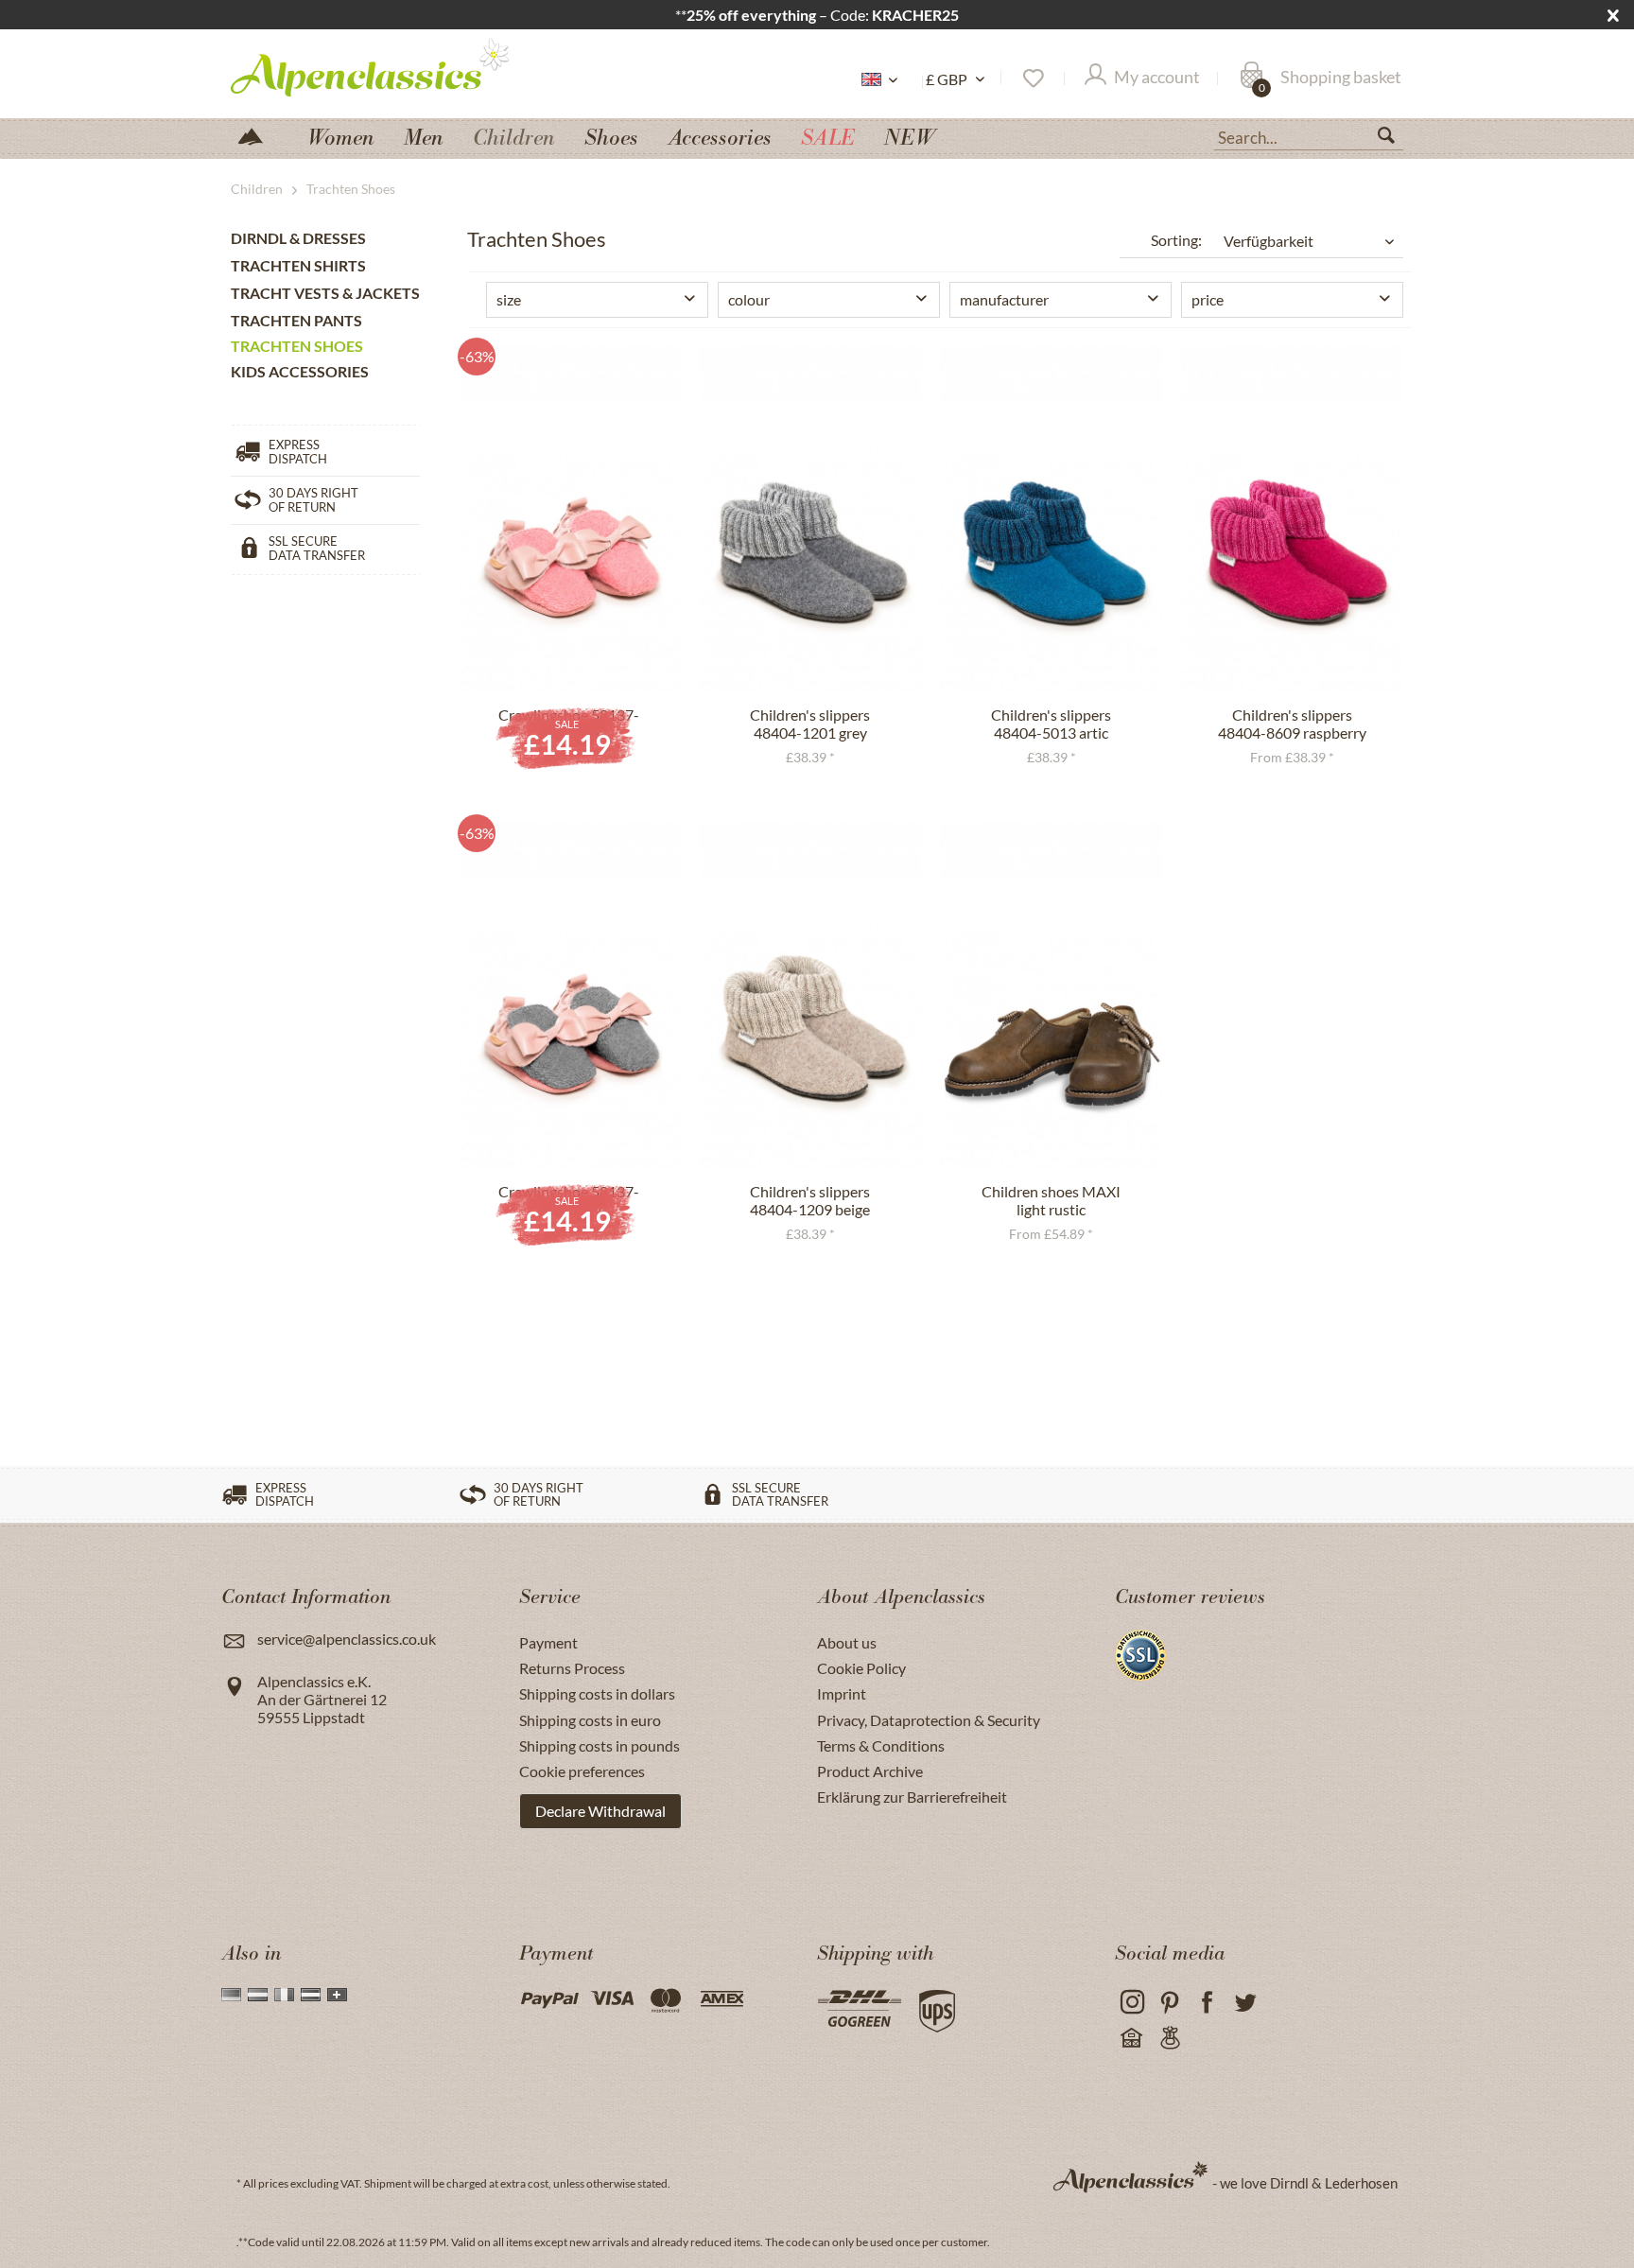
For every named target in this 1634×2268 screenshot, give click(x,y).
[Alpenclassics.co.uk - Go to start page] (405, 66)
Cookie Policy (861, 1668)
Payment (548, 1642)
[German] (231, 1995)
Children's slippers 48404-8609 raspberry (1292, 724)
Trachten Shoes (297, 346)
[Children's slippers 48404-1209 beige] (810, 995)
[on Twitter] (1245, 2003)
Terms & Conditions (881, 1745)
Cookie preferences (582, 1771)
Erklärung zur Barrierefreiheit (912, 1797)
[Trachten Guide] (1169, 2039)
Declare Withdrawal (600, 1811)
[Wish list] (1032, 79)
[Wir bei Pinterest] (1169, 2003)
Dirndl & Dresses (298, 238)
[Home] (258, 135)
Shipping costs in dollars (597, 1693)
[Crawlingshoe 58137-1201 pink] (569, 518)
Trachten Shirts (298, 265)
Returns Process (572, 1668)
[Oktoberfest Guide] (1131, 2039)
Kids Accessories (300, 371)
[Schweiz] (337, 1995)
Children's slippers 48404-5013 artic (1051, 724)
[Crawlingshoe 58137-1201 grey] (569, 995)
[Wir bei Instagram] (1131, 2003)
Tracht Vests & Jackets (325, 293)
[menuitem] (1309, 135)
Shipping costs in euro (590, 1720)
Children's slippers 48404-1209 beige (810, 1200)
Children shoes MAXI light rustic (1051, 1200)
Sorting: (1176, 240)
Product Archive (870, 1771)
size (509, 299)
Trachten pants (296, 320)
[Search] (1394, 139)
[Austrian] (311, 1995)
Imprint (842, 1693)
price (1208, 299)
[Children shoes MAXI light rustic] (1051, 995)
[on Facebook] (1207, 2003)
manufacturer (1004, 299)
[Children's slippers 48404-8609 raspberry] (1292, 518)
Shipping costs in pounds (600, 1745)
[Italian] (284, 1995)
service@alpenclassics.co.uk (347, 1639)
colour (749, 299)
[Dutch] (258, 1995)
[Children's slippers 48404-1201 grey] (810, 518)
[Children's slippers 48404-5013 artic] (1051, 518)
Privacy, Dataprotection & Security (929, 1720)
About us (847, 1642)
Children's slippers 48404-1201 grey (810, 724)
